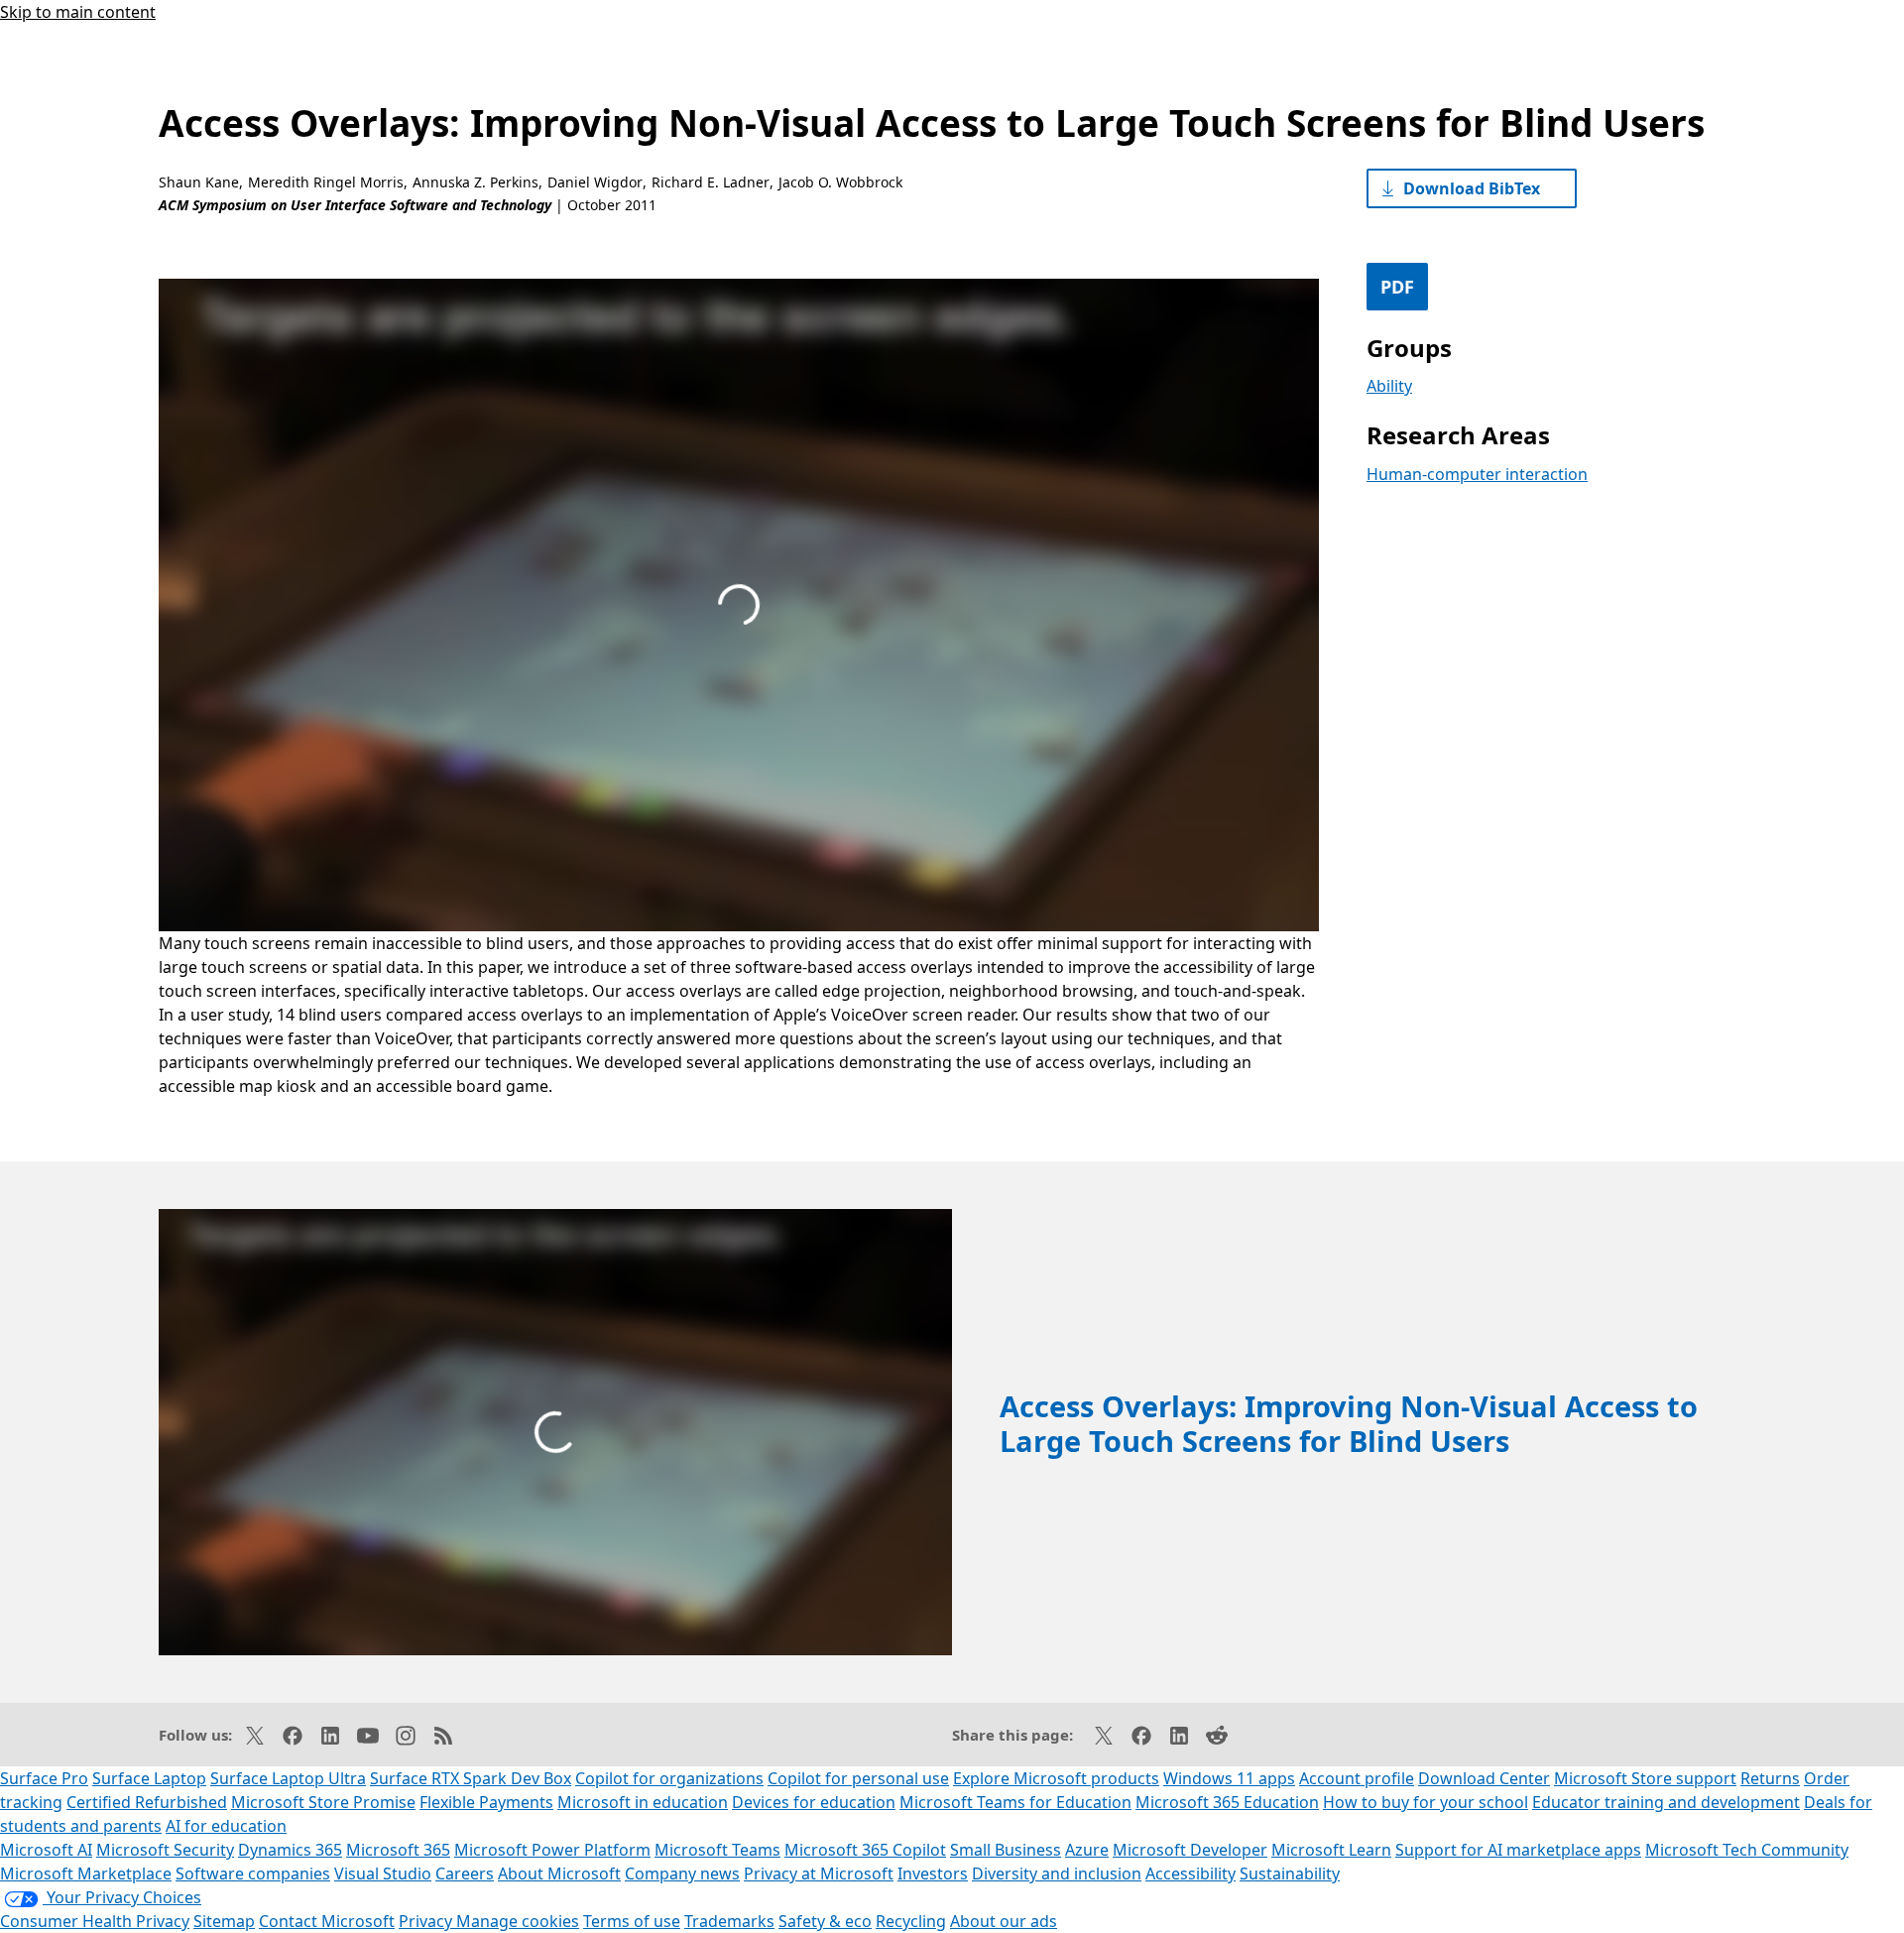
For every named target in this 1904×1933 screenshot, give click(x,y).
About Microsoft (559, 1873)
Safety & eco (825, 1921)
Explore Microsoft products (1056, 1778)
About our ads (1004, 1921)
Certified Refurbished (147, 1802)
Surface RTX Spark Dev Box (471, 1778)
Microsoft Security (165, 1850)
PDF (1397, 287)
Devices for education (814, 1802)
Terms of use (632, 1921)
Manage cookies (518, 1921)
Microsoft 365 (398, 1850)
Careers (465, 1873)
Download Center (1484, 1778)
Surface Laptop (149, 1778)
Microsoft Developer (1190, 1850)
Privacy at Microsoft (819, 1873)
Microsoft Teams (717, 1850)
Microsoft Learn (1331, 1850)
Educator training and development (1666, 1802)
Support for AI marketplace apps (1518, 1850)
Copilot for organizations (669, 1778)
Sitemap (224, 1921)
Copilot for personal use (858, 1778)
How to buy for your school (1426, 1802)
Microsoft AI (46, 1850)
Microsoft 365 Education (1227, 1802)
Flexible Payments (486, 1802)
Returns (1770, 1778)
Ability (1389, 386)
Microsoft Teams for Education (1015, 1802)
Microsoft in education (643, 1802)
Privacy (427, 1921)
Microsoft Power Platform (552, 1850)
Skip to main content (78, 12)
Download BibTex (1472, 188)
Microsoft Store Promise (323, 1802)
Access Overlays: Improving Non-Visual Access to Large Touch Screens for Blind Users (1349, 1423)
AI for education (226, 1826)
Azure (1087, 1850)
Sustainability (1290, 1873)
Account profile (1357, 1778)
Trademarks (729, 1921)
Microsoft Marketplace (86, 1873)
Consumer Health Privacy (95, 1921)
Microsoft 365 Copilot (865, 1850)
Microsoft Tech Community (1747, 1850)
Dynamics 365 (290, 1850)
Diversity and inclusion (1057, 1873)
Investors (933, 1873)
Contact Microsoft (327, 1921)
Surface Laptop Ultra (288, 1778)
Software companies (253, 1873)
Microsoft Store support (1645, 1778)
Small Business (1006, 1850)
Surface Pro (44, 1778)
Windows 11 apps (1229, 1778)
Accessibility (1190, 1873)
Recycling (911, 1921)
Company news (682, 1873)
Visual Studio (383, 1873)
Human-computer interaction (1477, 474)
